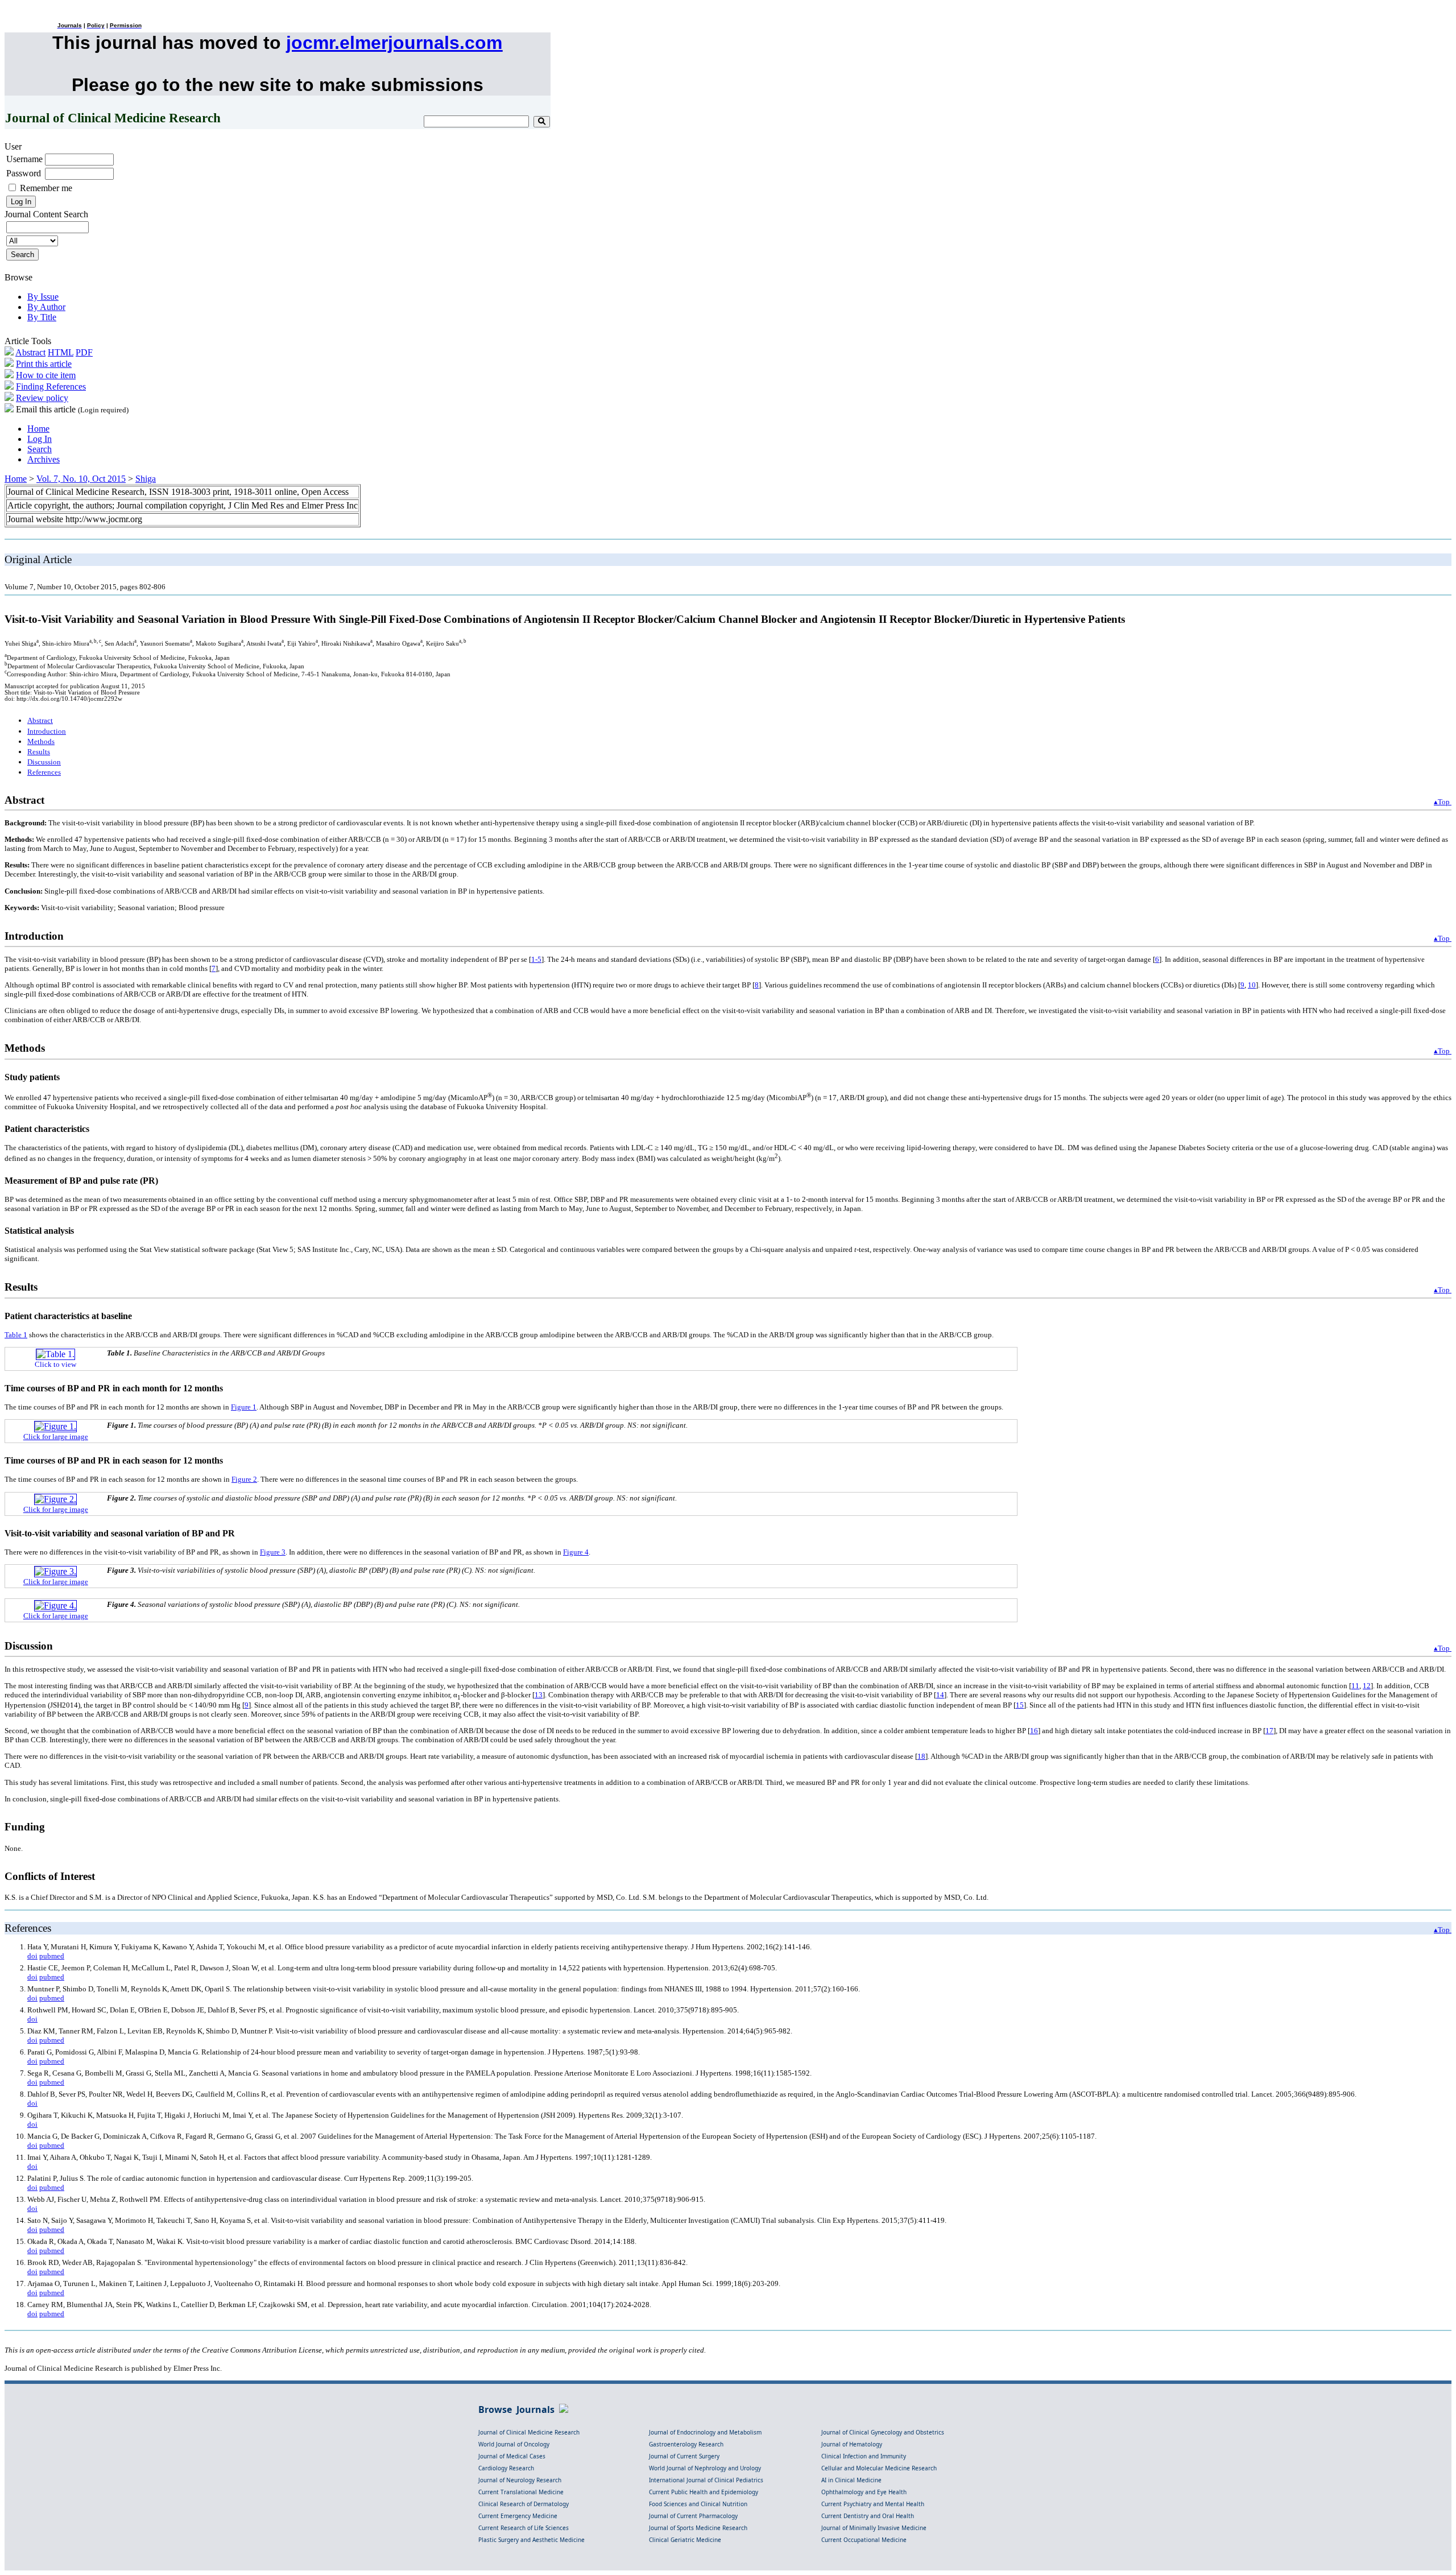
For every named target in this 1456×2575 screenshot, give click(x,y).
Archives (44, 459)
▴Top (1443, 802)
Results (39, 752)
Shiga (146, 479)
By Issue (43, 297)
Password (24, 173)
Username (24, 159)
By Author (46, 307)
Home (38, 429)
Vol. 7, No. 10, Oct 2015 (81, 479)
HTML (61, 352)
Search (40, 449)
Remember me (46, 188)
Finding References (51, 387)
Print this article (44, 364)
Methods (41, 741)
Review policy (42, 398)
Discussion (44, 762)
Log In (40, 439)
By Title (42, 317)
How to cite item (46, 375)
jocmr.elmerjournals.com (394, 43)
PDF (84, 352)
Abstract (30, 352)
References (44, 772)
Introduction (47, 731)
